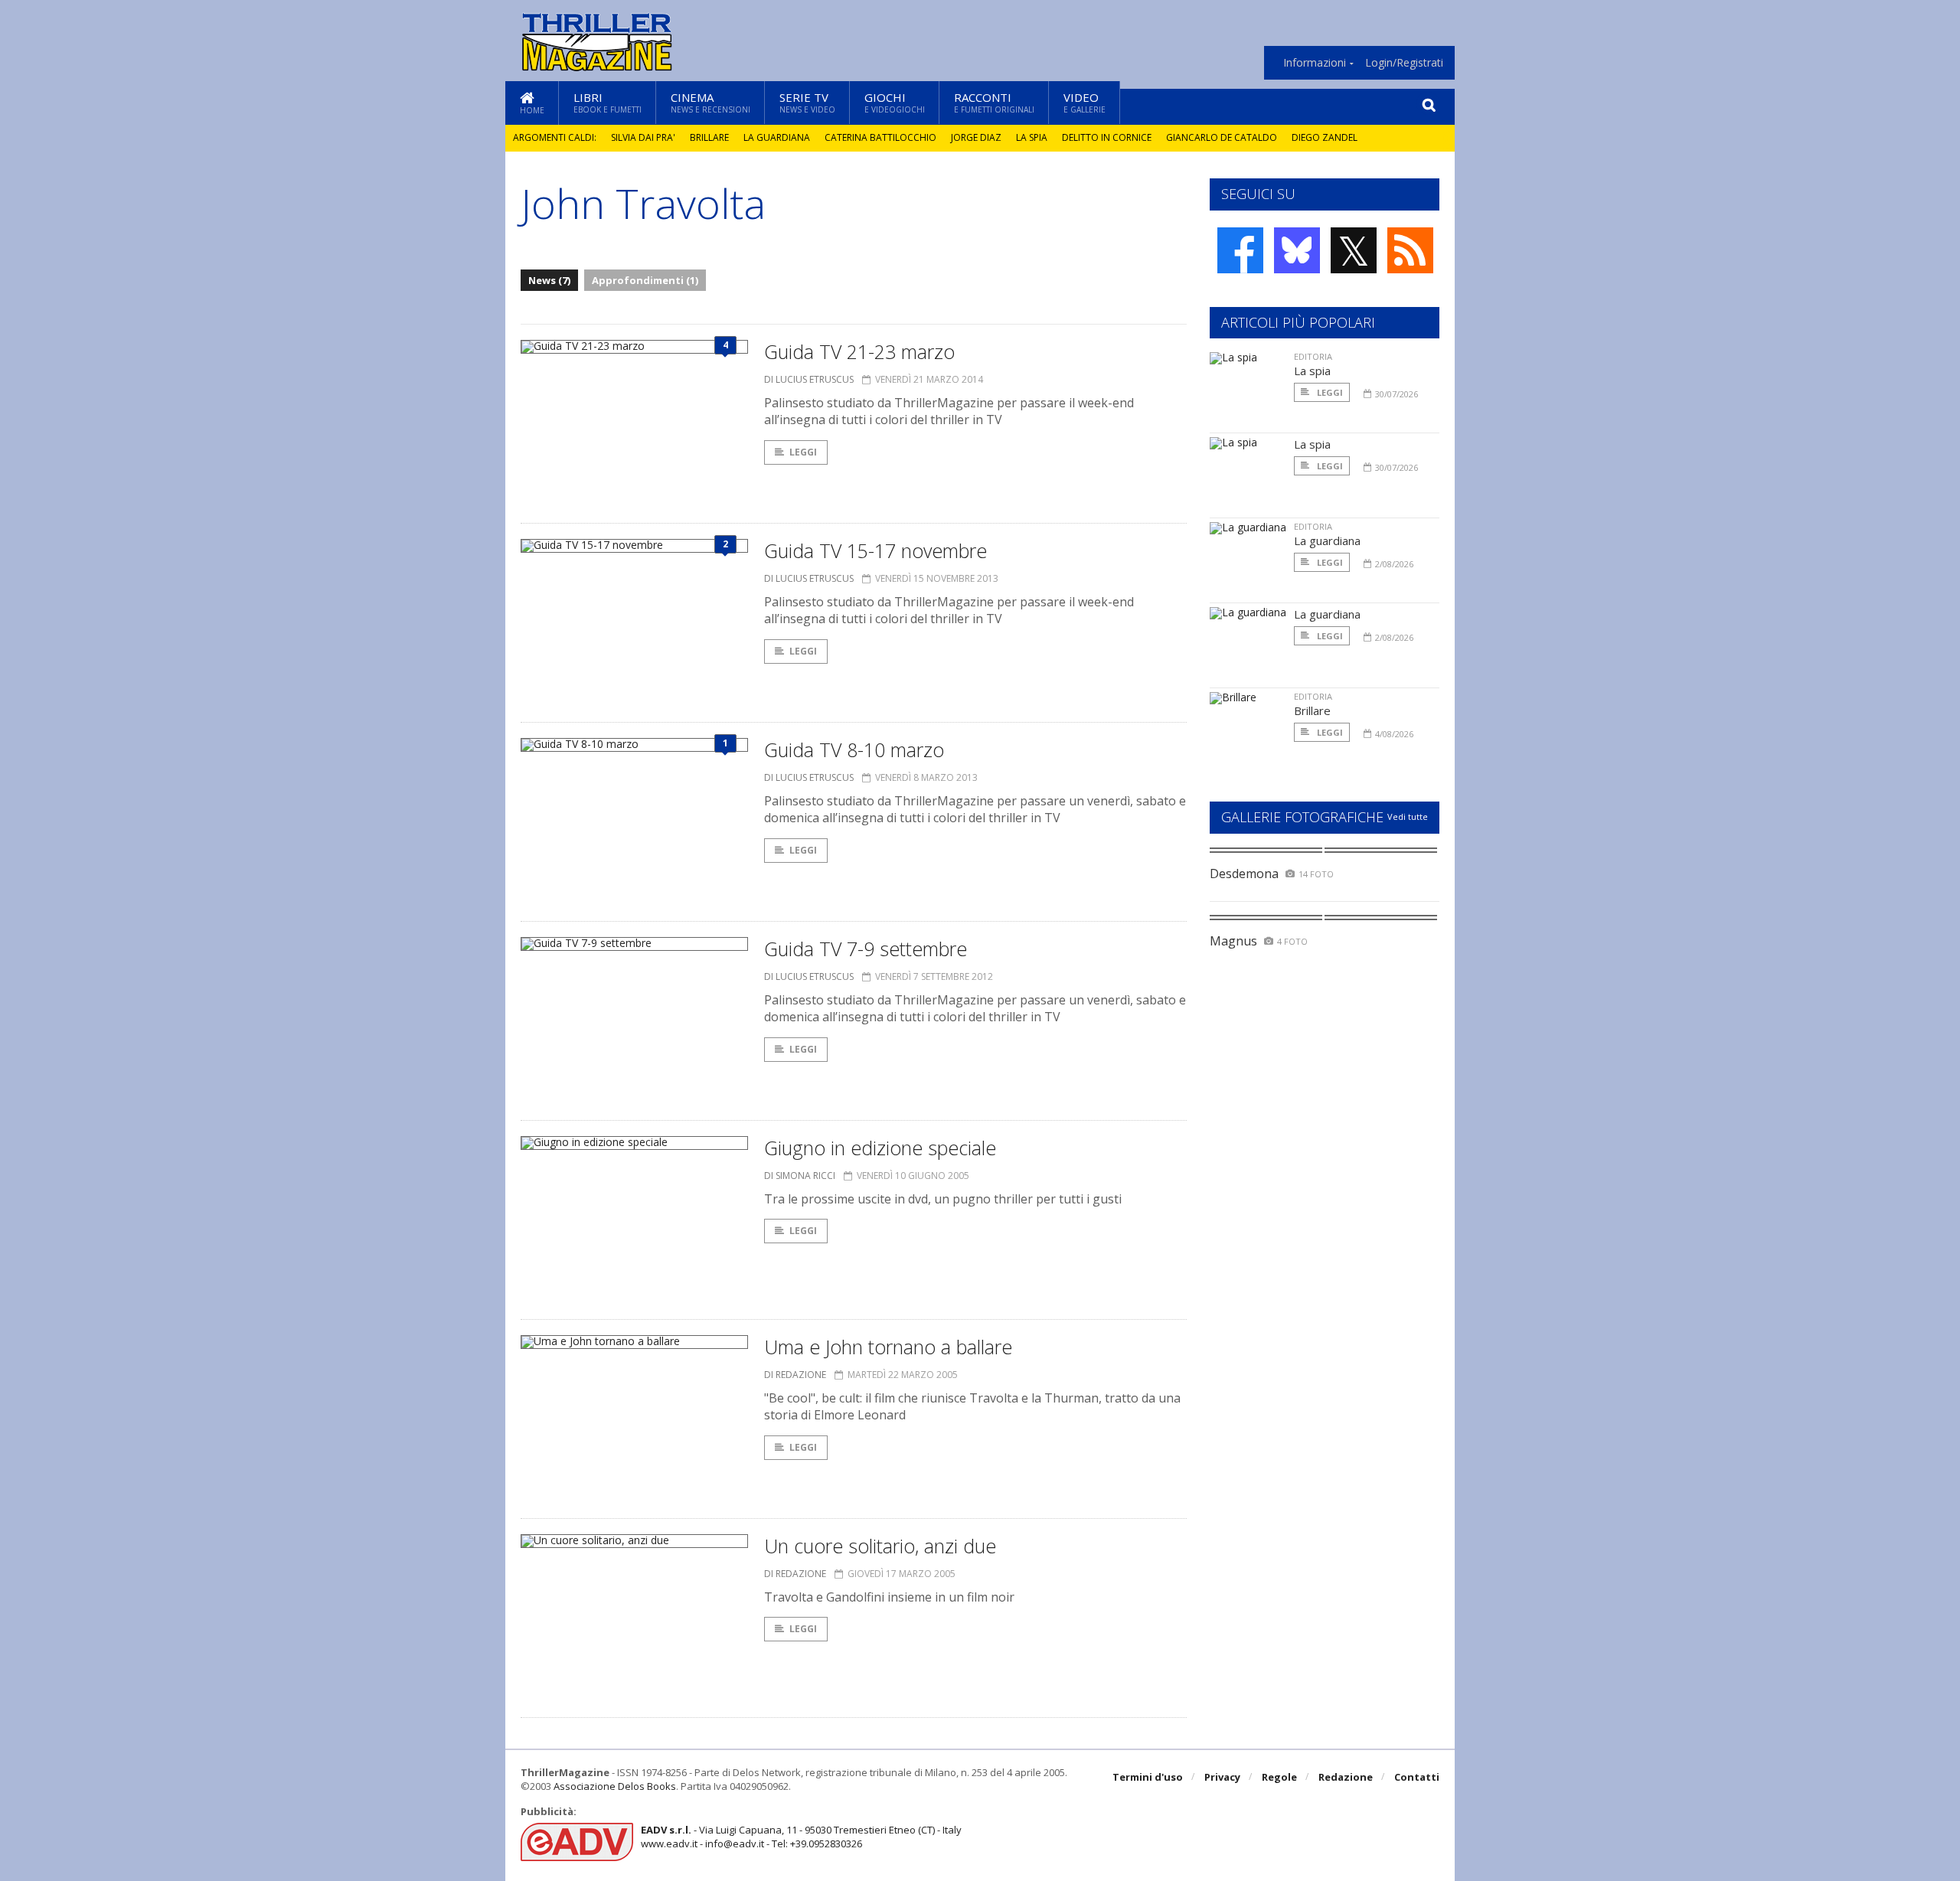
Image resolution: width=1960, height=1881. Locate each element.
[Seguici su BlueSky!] (1297, 250)
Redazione (1346, 1777)
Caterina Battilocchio (880, 137)
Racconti (994, 102)
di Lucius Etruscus (809, 379)
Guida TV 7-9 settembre (866, 949)
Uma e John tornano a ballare (888, 1347)
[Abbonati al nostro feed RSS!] (1410, 250)
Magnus (1233, 941)
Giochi (895, 102)
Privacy (1222, 1777)
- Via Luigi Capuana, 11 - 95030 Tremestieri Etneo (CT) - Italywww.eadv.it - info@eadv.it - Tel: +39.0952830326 (801, 1837)
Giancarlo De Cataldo (1222, 137)
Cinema (710, 102)
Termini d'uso (1148, 1777)
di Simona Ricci (800, 1176)
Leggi (803, 452)
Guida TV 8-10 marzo (854, 749)
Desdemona (1244, 874)
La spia (1032, 137)
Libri (608, 102)
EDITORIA (1313, 356)
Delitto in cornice (1107, 137)
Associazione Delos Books (615, 1786)
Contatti (1417, 1777)
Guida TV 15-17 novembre (875, 550)
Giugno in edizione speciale (880, 1148)
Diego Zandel (1325, 137)
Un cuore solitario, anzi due (880, 1546)
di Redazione (795, 1375)
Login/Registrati (1404, 63)
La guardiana (777, 137)
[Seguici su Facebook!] (1240, 250)
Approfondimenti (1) (645, 280)
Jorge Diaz (976, 137)
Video (1085, 102)
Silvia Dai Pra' (643, 137)
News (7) (549, 280)
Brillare (709, 137)
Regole (1279, 1777)
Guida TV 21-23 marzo (859, 351)
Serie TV (807, 102)
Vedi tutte (1408, 816)
